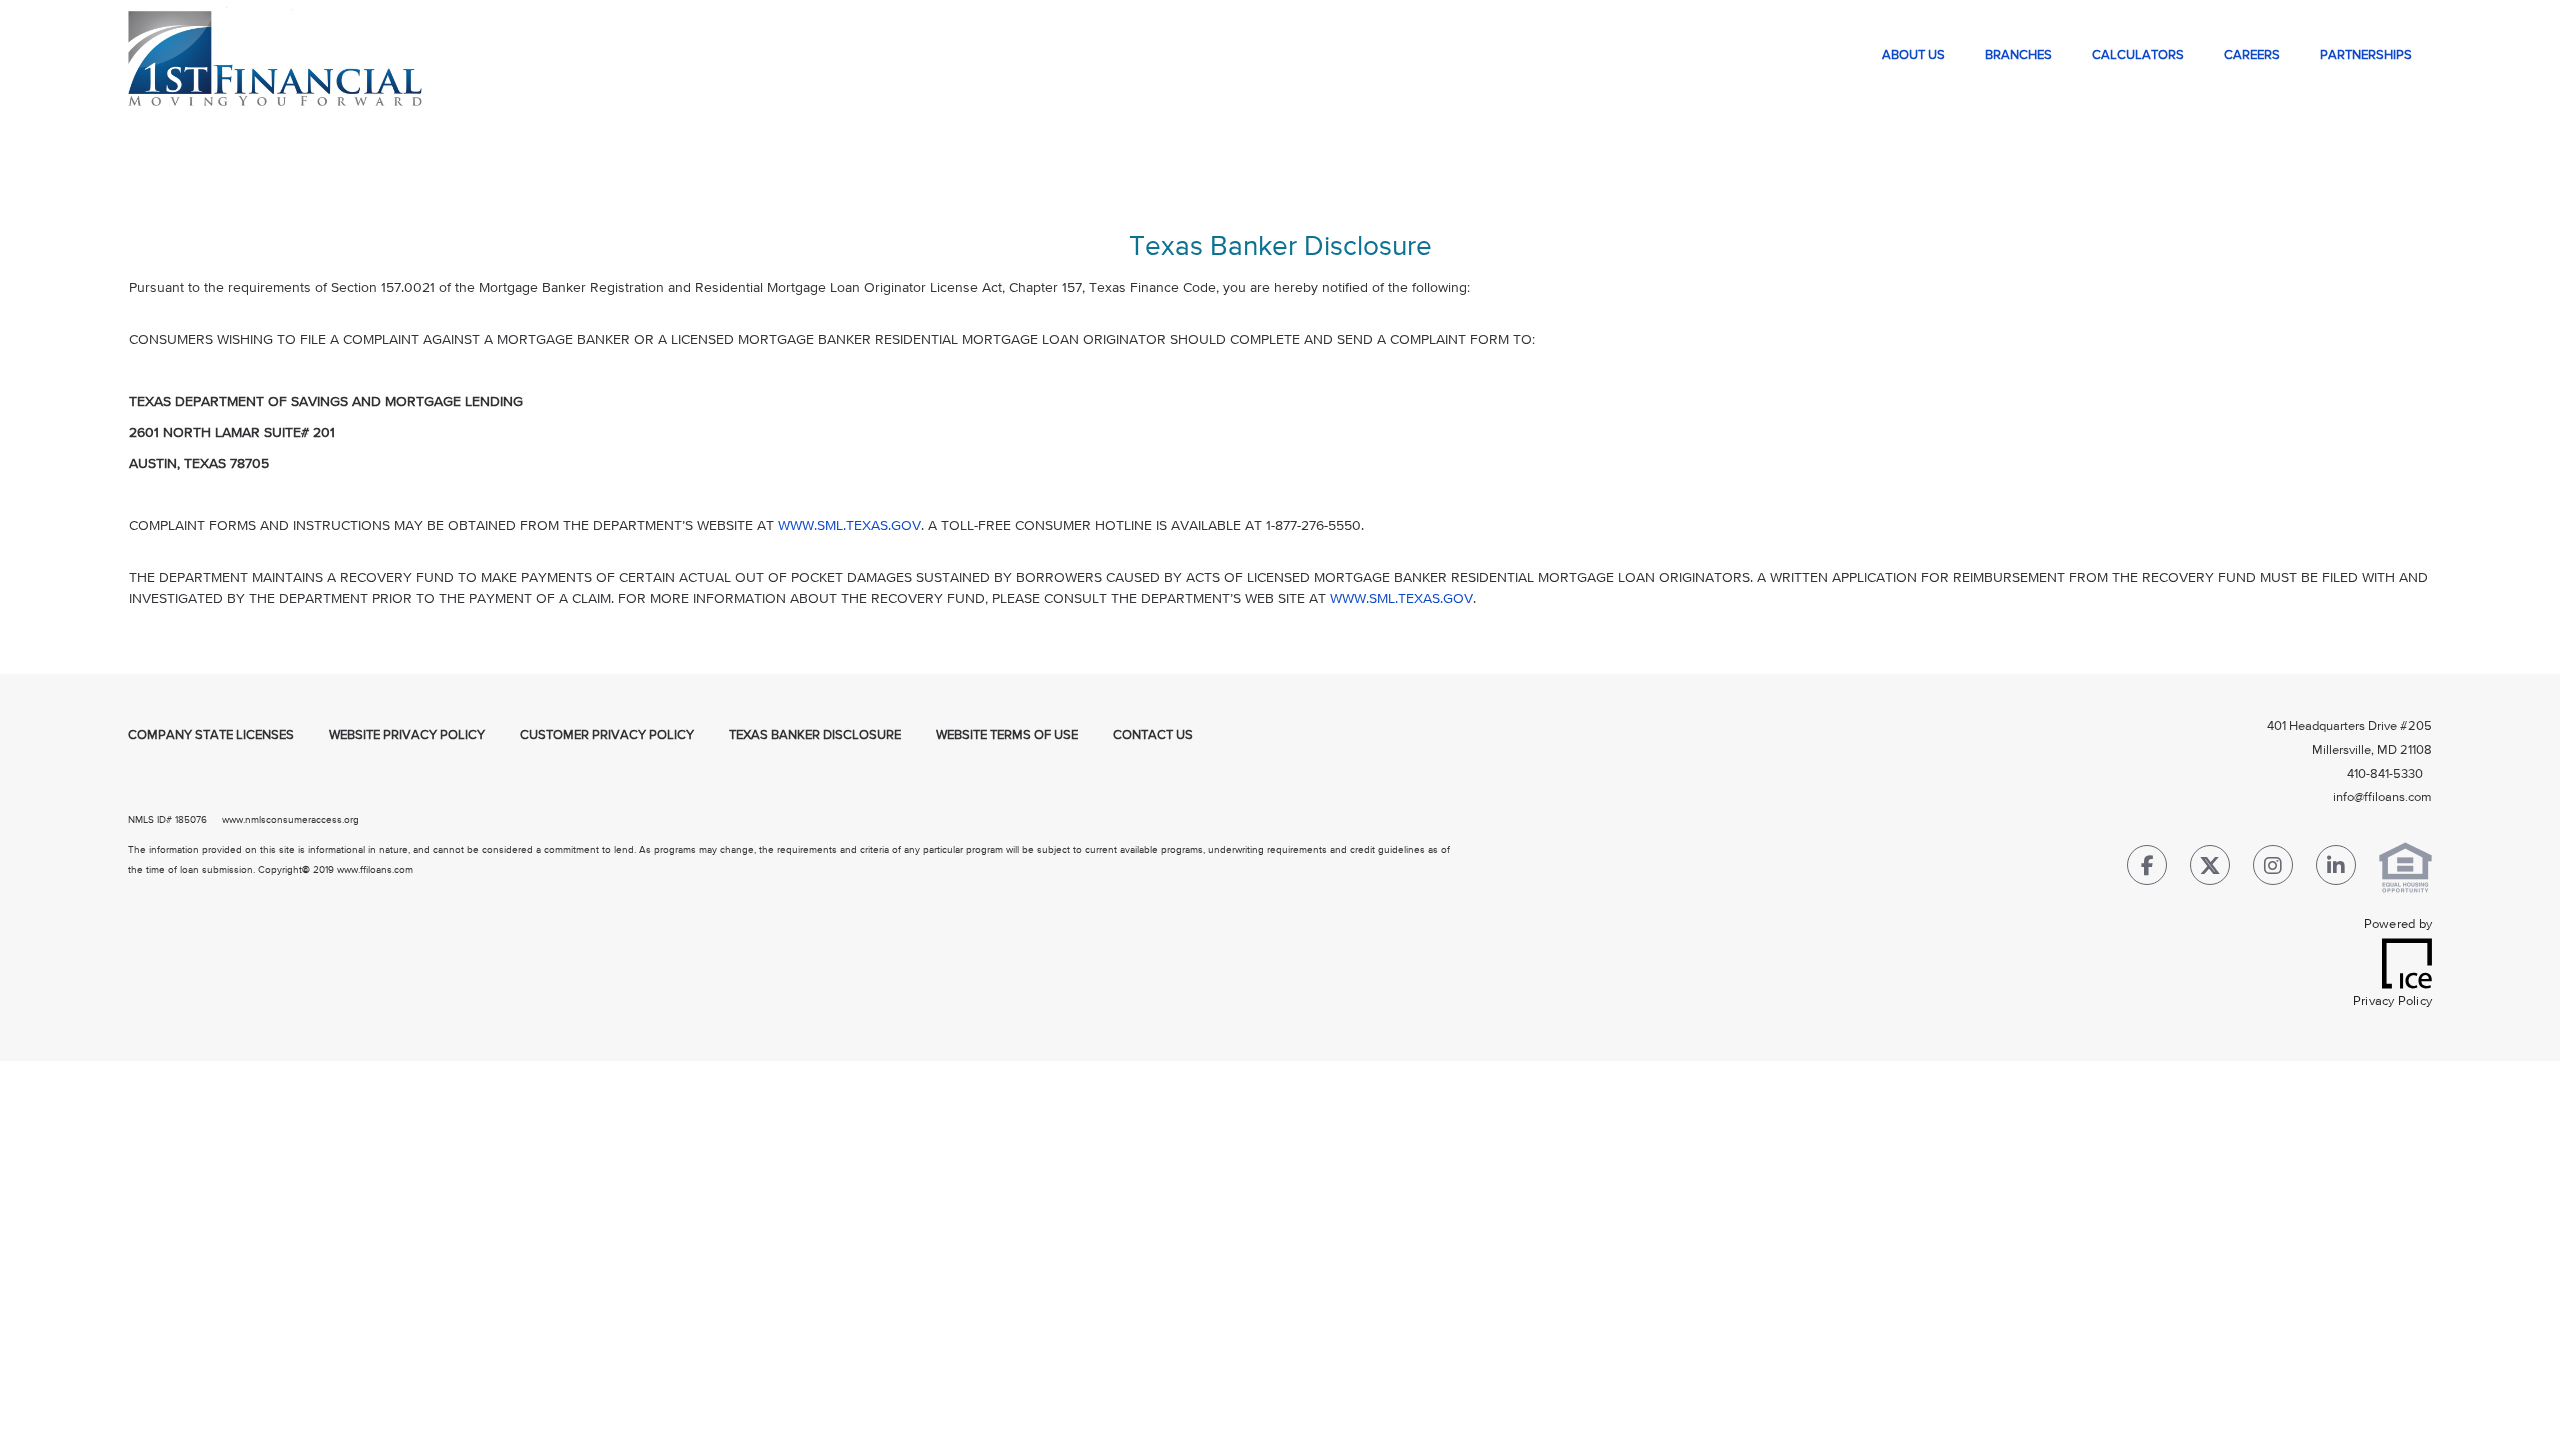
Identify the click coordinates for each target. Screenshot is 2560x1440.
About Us (1913, 55)
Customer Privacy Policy (607, 735)
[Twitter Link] (2210, 869)
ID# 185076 (180, 820)
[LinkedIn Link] (2336, 869)
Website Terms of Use (1007, 735)
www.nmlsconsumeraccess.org (290, 820)
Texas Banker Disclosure (815, 735)
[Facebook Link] (2147, 869)
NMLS (141, 820)
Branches (2018, 55)
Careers (2252, 55)
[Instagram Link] (2273, 869)
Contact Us (1153, 735)
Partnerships (2366, 55)
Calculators (2138, 55)
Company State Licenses (211, 735)
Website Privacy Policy (407, 735)
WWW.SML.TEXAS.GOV (849, 526)
